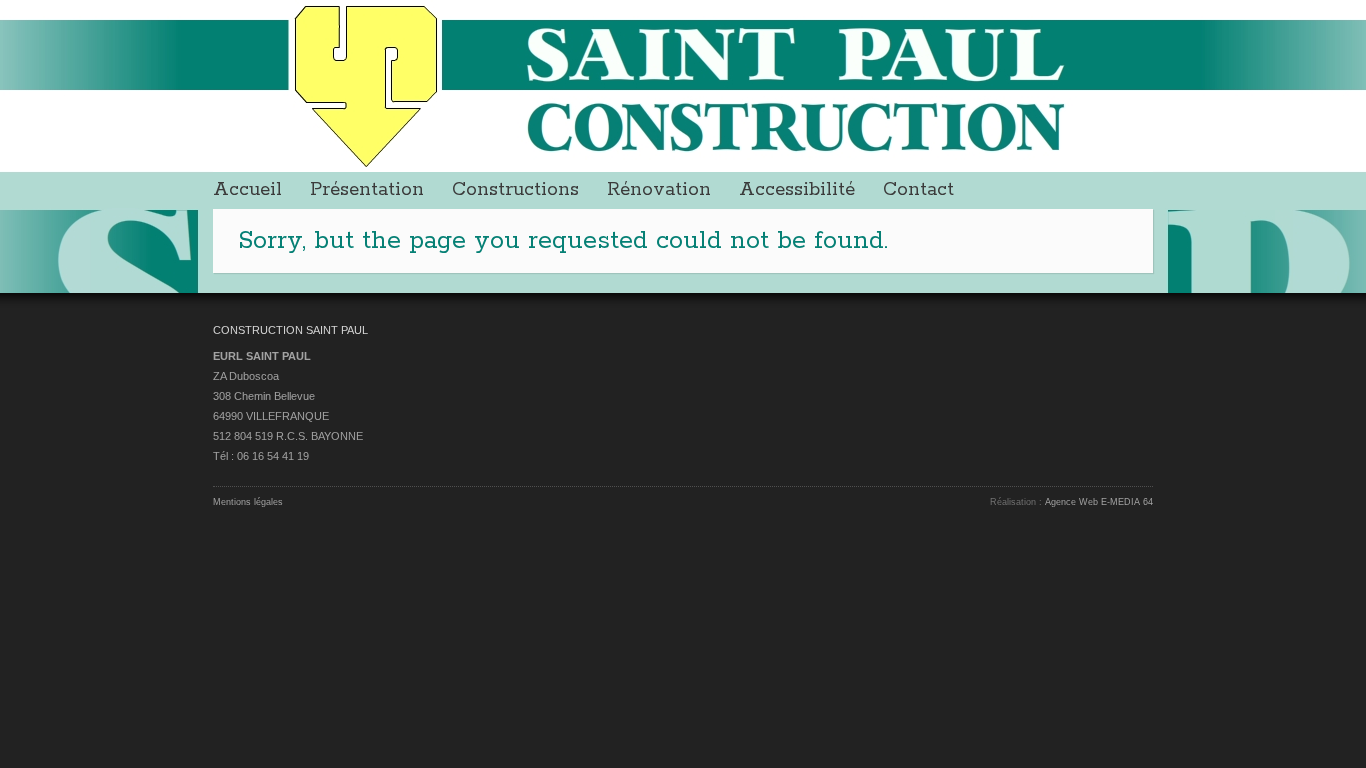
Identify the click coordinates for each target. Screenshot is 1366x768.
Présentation (367, 190)
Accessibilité (797, 190)
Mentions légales (248, 502)
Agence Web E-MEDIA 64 (1099, 502)
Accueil (247, 190)
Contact (918, 190)
